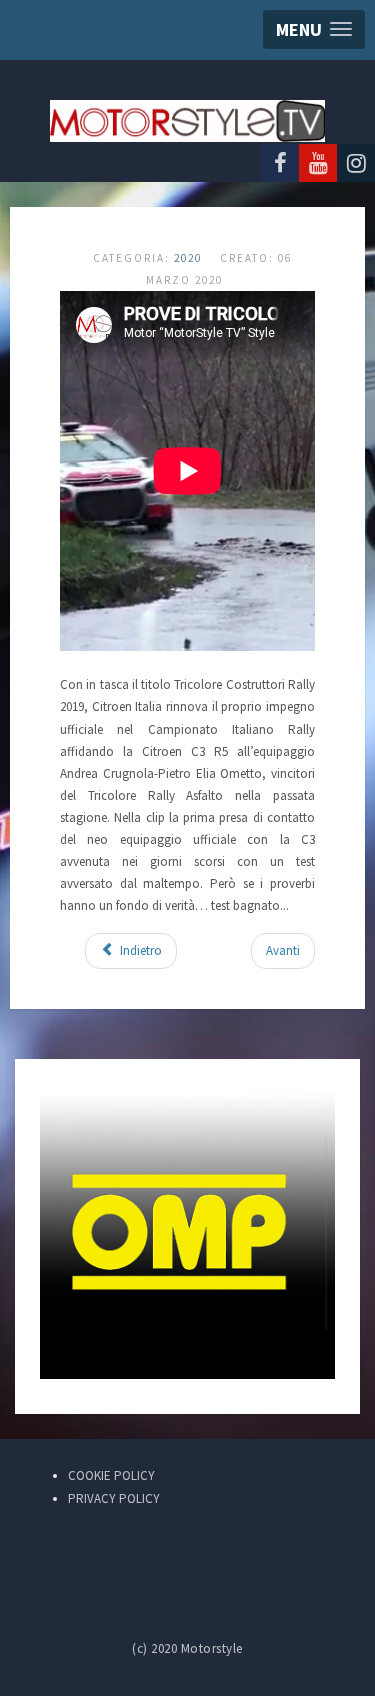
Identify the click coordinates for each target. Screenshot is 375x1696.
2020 (188, 258)
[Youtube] (318, 163)
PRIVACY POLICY (114, 1498)
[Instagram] (356, 163)
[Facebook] (280, 163)
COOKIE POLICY (111, 1475)
